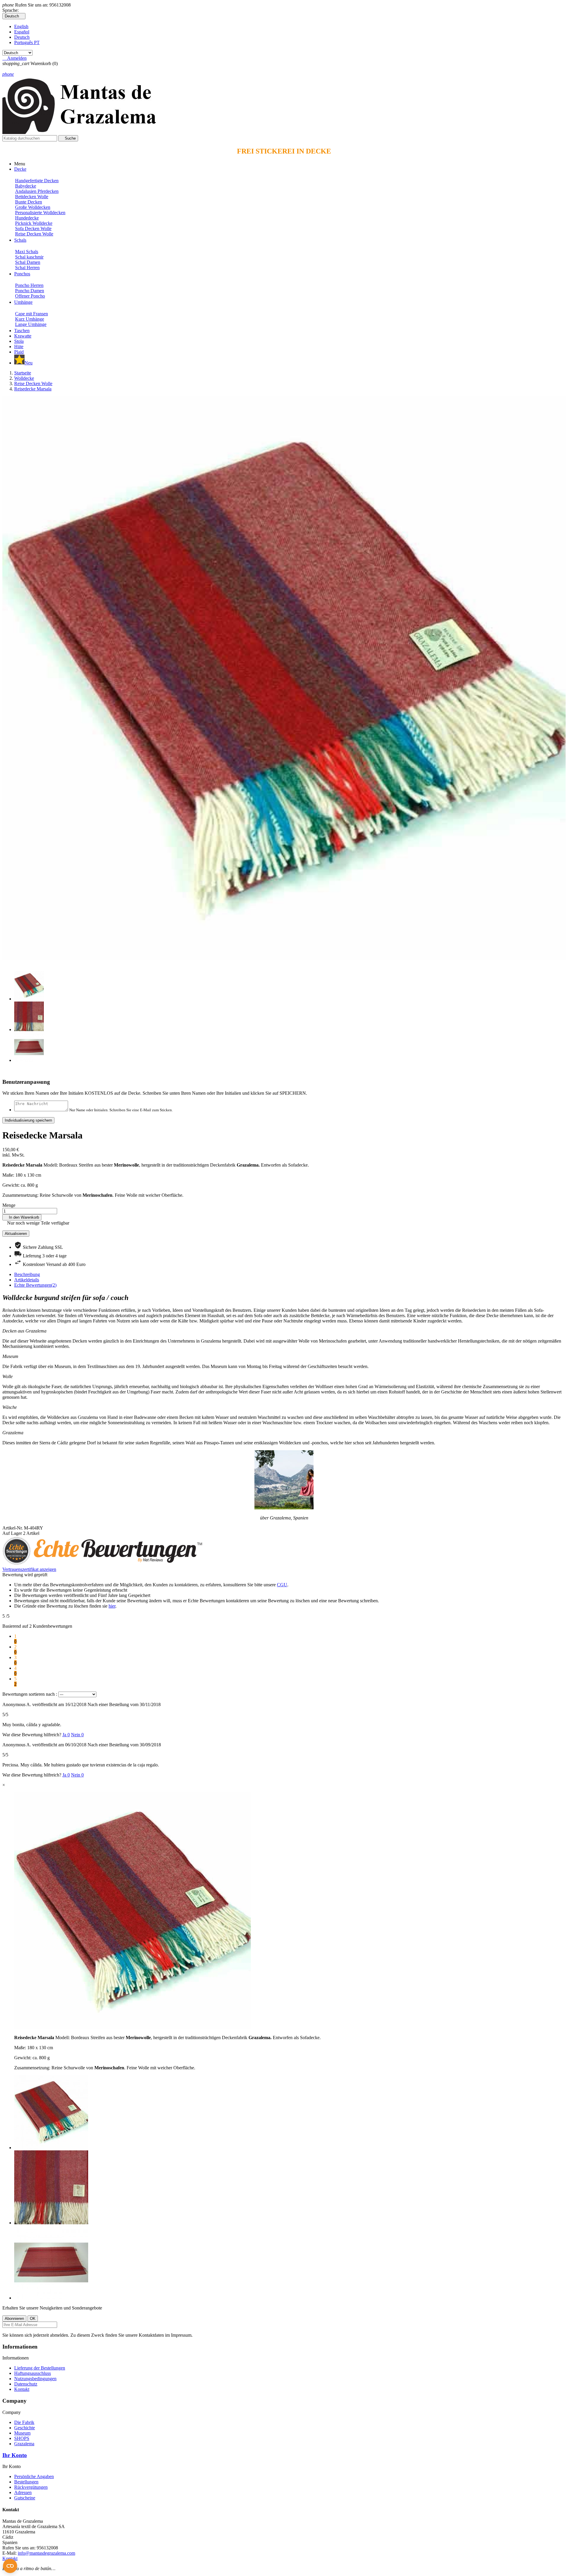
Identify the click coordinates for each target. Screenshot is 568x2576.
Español (22, 32)
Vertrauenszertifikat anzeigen (29, 1569)
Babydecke (26, 186)
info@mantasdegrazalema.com (46, 2553)
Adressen (23, 2492)
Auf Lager (12, 1533)
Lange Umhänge (31, 324)
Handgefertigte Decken (37, 181)
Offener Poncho (30, 296)
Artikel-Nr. (13, 1528)
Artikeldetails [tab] (27, 1280)
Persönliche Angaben (34, 2476)
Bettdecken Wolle (32, 197)
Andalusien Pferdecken (37, 191)
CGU (282, 1585)
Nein (77, 1735)
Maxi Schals (27, 252)
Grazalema (24, 2444)
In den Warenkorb (22, 1217)
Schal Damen (28, 262)
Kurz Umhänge (30, 319)
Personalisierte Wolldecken (40, 213)
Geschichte (25, 2428)
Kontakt (22, 2389)
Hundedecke (27, 218)
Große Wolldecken (33, 207)
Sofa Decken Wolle (33, 228)
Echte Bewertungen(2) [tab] (35, 1285)
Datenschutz (26, 2384)
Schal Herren (27, 268)
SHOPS (22, 2438)
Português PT (27, 42)
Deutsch (22, 37)
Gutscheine (25, 2498)
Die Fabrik (24, 2422)
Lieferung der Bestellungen (40, 2368)
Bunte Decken (29, 202)
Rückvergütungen (31, 2487)
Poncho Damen (30, 291)
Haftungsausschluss (33, 2373)
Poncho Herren (29, 285)
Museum (22, 2433)
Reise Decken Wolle (34, 234)
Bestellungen (26, 2482)
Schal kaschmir (29, 257)
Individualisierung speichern (28, 1120)
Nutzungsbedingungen (35, 2379)
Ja (66, 1735)
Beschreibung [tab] (27, 1274)
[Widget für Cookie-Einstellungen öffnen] (10, 2566)
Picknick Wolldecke (34, 223)
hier (112, 1606)
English (21, 26)
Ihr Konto (15, 2455)
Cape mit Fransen (32, 314)
